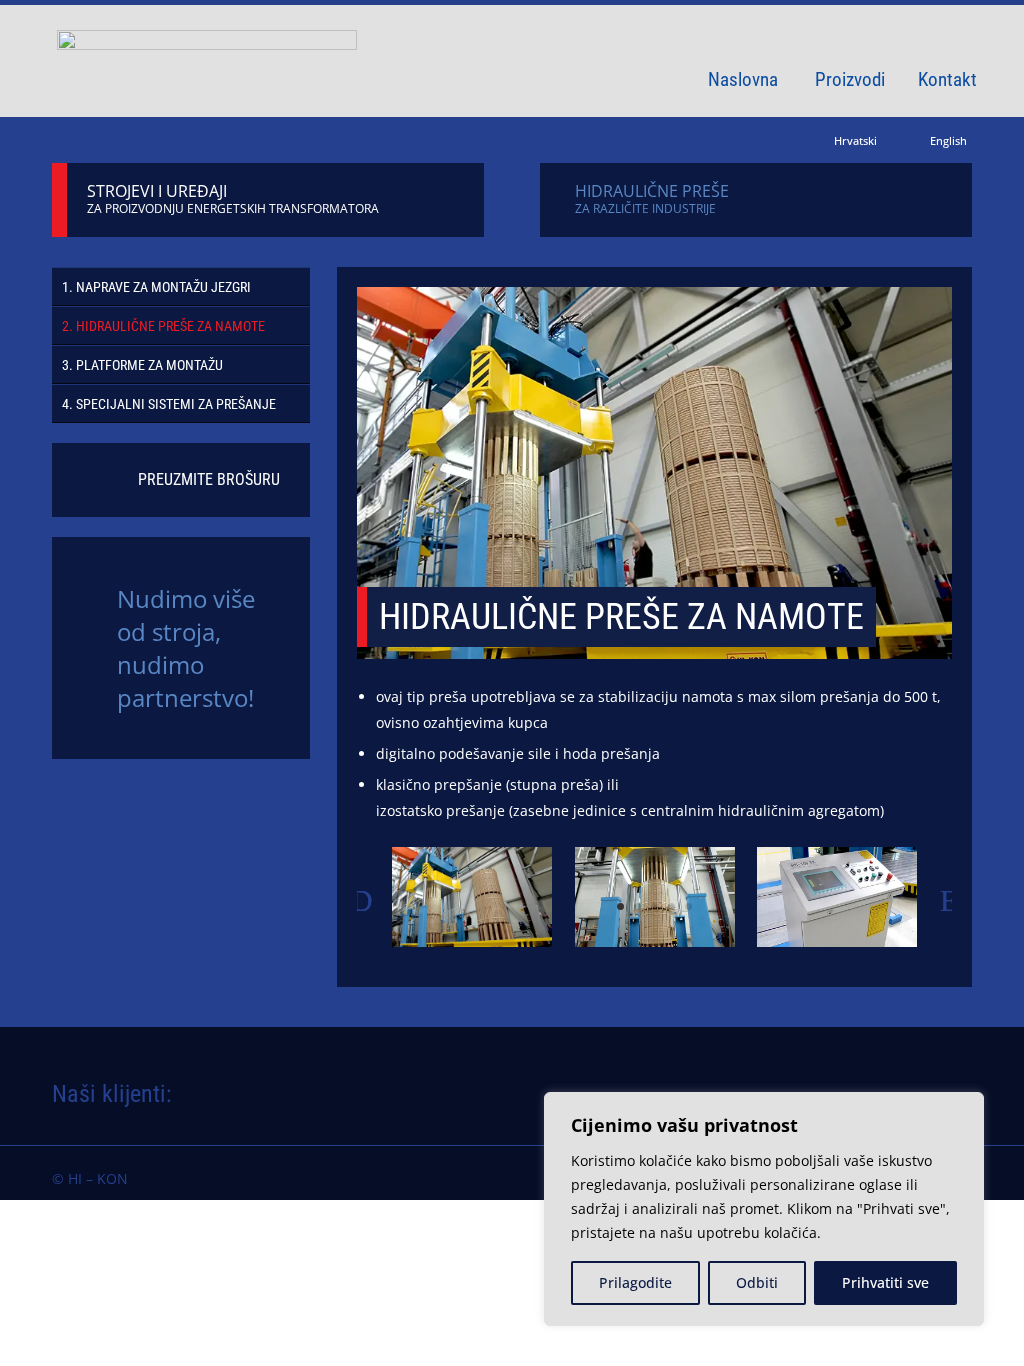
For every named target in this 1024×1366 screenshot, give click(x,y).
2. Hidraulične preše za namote (163, 326)
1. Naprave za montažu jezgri (156, 287)
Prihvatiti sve (885, 1282)
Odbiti (757, 1282)
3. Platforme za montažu (142, 365)
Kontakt (947, 82)
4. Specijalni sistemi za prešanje (169, 404)
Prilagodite (635, 1282)
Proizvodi (850, 82)
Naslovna (743, 82)
